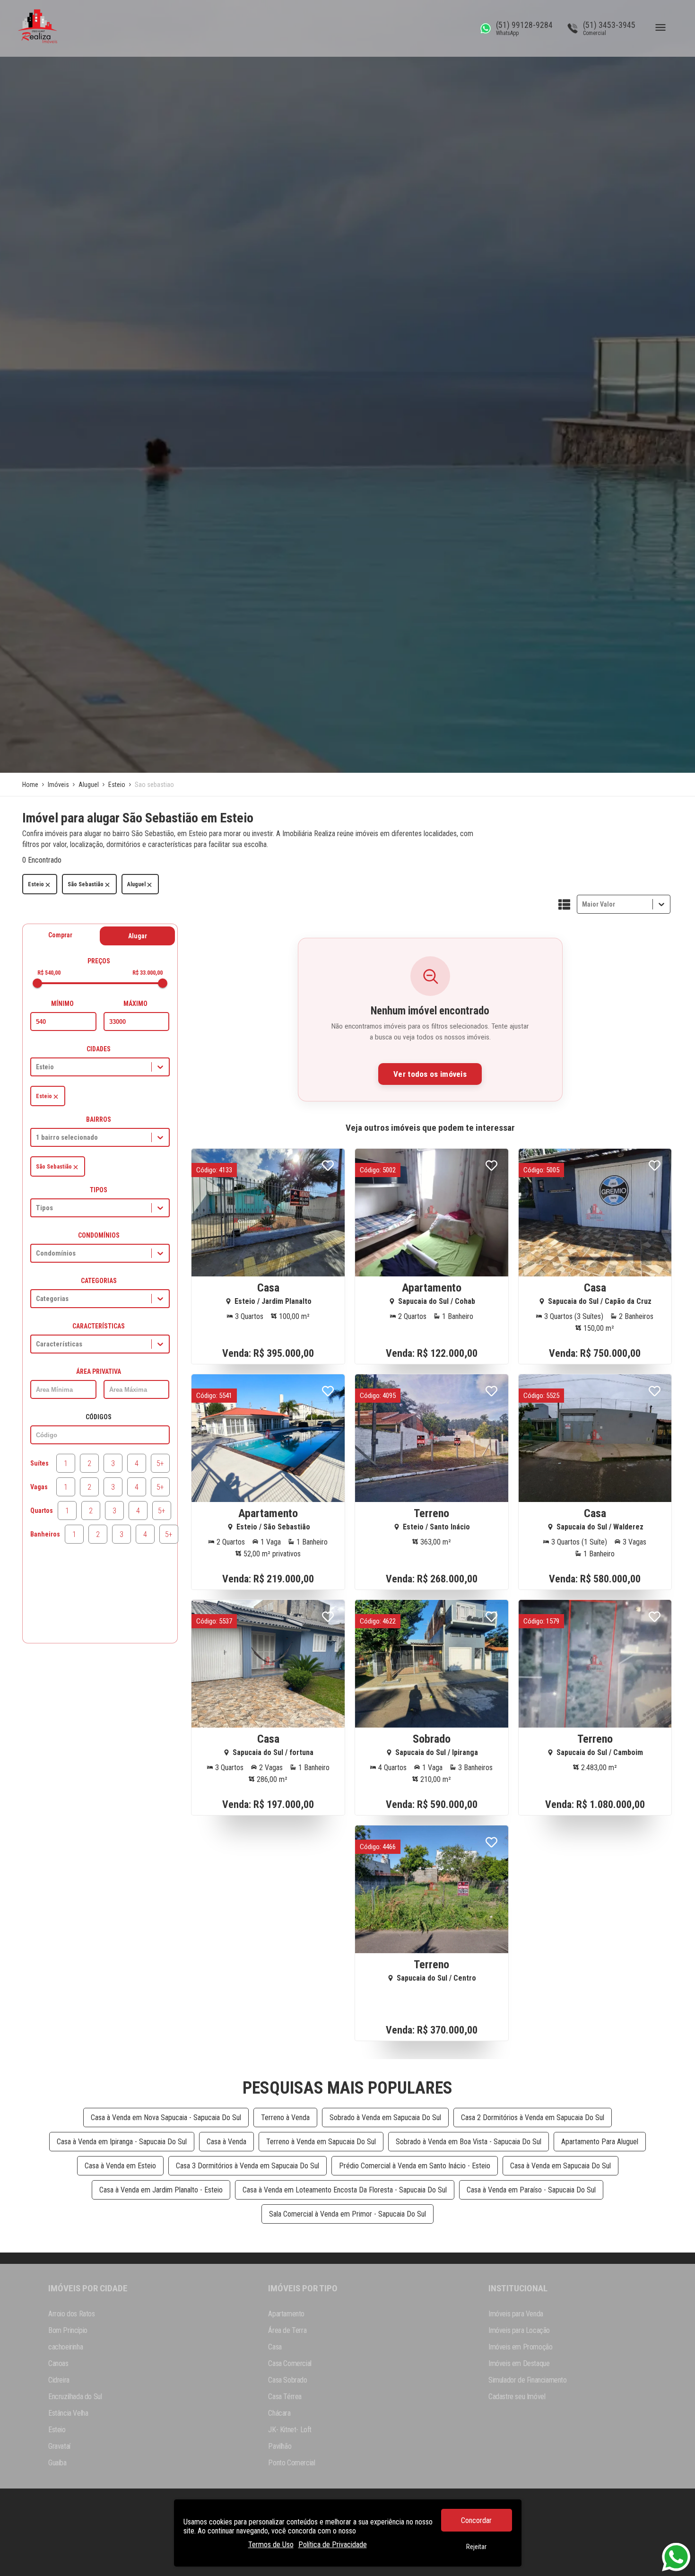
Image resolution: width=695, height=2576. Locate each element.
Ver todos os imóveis (430, 1074)
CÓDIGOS (99, 1417)
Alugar (138, 936)
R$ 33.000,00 (148, 973)
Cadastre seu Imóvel (517, 2397)
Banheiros (45, 1534)
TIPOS (99, 1190)
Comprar (60, 935)
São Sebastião (86, 884)
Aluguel (136, 884)
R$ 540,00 (49, 973)
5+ (160, 1463)
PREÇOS (99, 961)
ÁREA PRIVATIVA (99, 1371)
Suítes (39, 1463)
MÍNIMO (62, 1004)
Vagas (39, 1487)
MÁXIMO (135, 1004)
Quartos (42, 1511)
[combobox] (583, 904)
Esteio (36, 884)
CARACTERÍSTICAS (99, 1326)
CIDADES (99, 1049)
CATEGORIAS (99, 1281)
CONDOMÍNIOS (99, 1235)
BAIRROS (99, 1119)
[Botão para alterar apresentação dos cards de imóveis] (564, 905)
